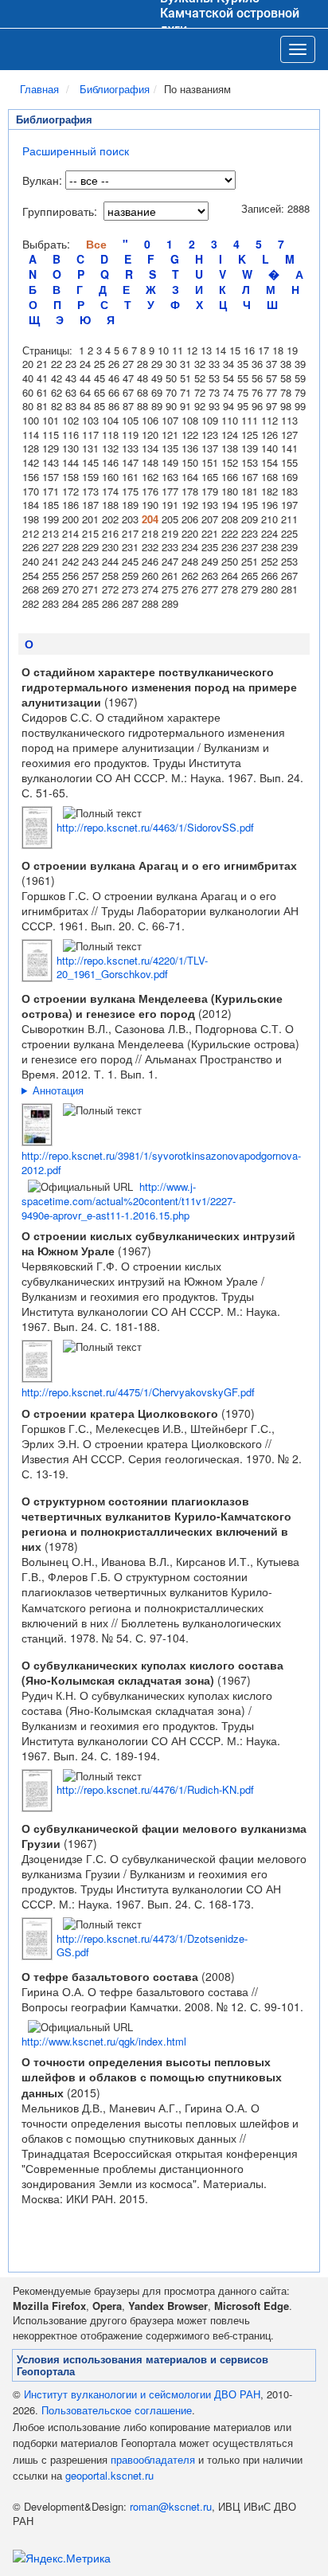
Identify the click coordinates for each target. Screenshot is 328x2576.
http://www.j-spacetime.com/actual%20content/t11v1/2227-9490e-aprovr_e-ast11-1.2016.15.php (129, 1200)
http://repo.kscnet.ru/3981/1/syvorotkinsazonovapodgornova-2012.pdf (161, 1163)
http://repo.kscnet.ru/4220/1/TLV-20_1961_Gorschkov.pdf (132, 967)
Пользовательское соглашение (117, 2410)
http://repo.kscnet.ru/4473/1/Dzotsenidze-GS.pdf (152, 1946)
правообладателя (153, 2459)
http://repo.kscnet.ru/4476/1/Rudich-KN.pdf (155, 1789)
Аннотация (58, 1090)
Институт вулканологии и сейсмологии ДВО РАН (142, 2394)
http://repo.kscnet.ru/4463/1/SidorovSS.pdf (155, 827)
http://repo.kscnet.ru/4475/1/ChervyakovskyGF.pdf (138, 1392)
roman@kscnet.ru (171, 2506)
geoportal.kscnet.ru (109, 2475)
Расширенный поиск (76, 151)
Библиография (115, 89)
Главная (39, 89)
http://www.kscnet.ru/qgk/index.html (104, 2041)
